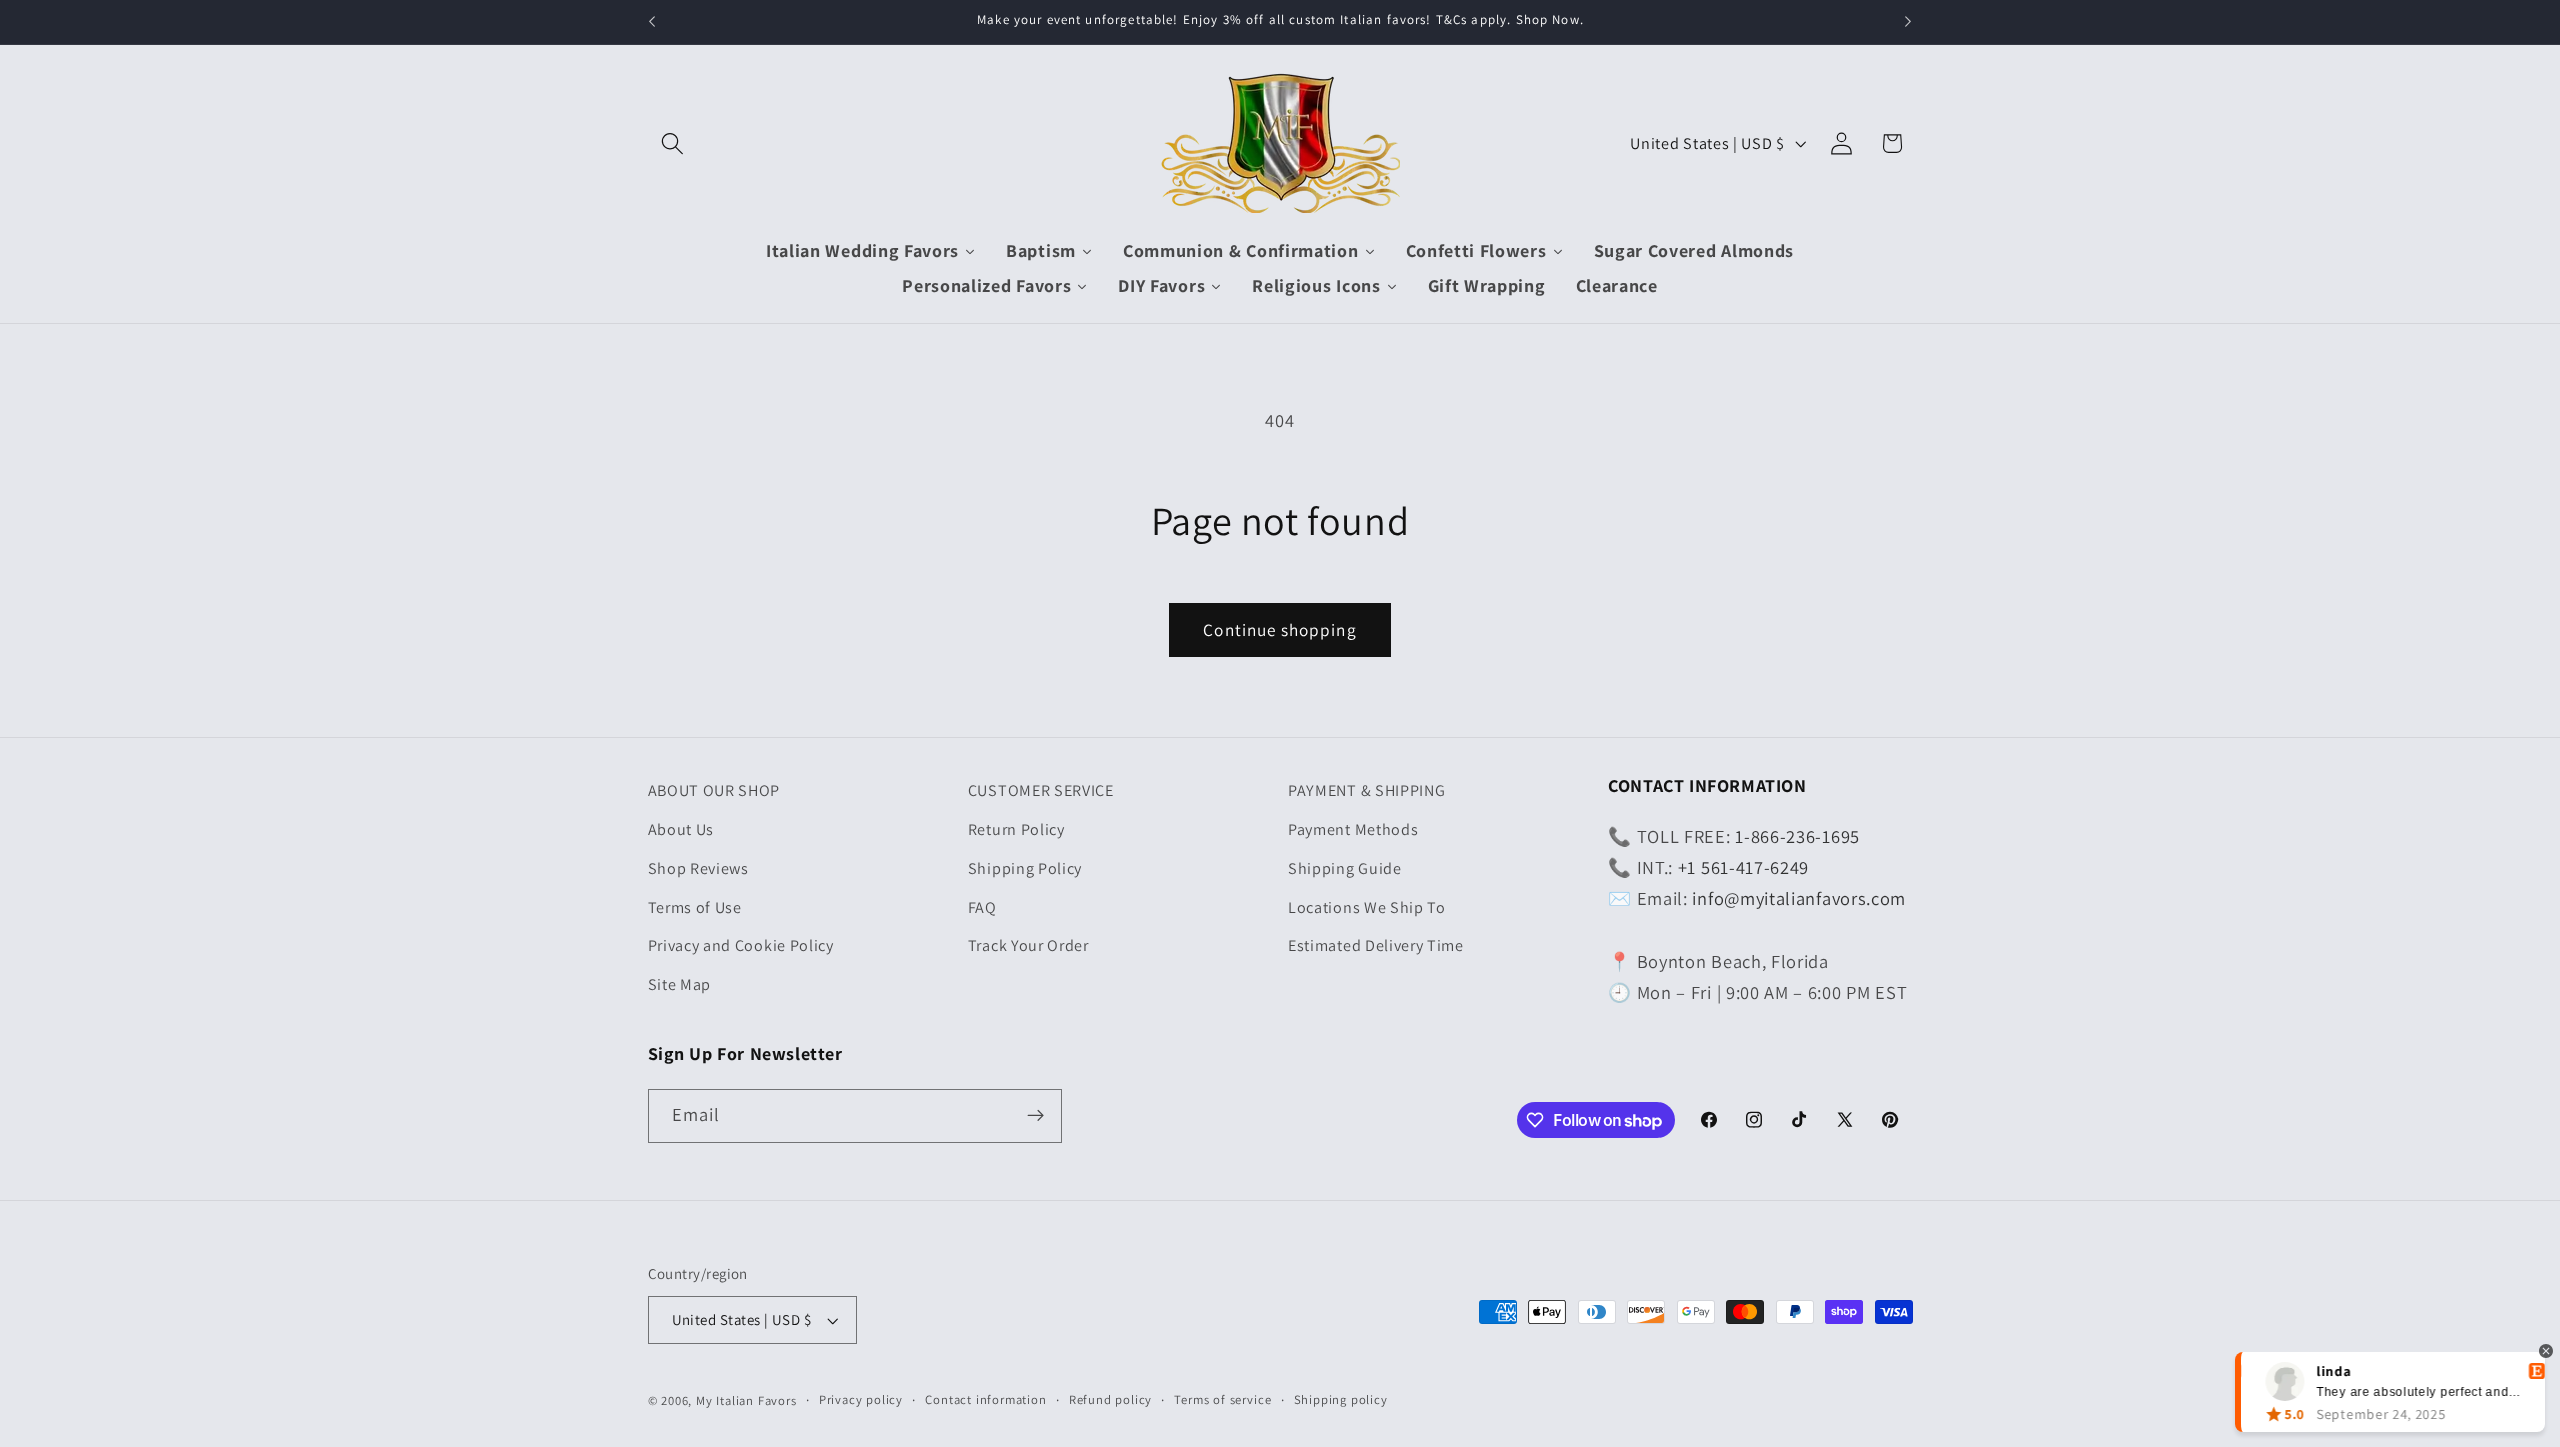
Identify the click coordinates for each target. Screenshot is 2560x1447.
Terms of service (1222, 1399)
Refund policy (1110, 1399)
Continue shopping (1280, 629)
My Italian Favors (746, 1400)
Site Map (680, 984)
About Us (681, 829)
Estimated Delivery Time (1376, 945)
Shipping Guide (1345, 868)
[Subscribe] (1035, 1116)
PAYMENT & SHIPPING (1366, 790)
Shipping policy (1341, 1399)
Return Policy (1016, 829)
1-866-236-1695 (1797, 836)
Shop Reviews (698, 868)
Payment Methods (1353, 829)
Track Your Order (1028, 945)
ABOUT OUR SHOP (714, 790)
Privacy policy (861, 1399)
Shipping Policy (1025, 868)
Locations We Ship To (1367, 907)
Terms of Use (695, 907)
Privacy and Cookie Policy (741, 945)
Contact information (985, 1399)
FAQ (982, 907)
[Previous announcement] (652, 22)
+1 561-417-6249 (1743, 867)
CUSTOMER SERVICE (1041, 790)
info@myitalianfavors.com (1799, 898)
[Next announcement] (1908, 22)
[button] (673, 143)
